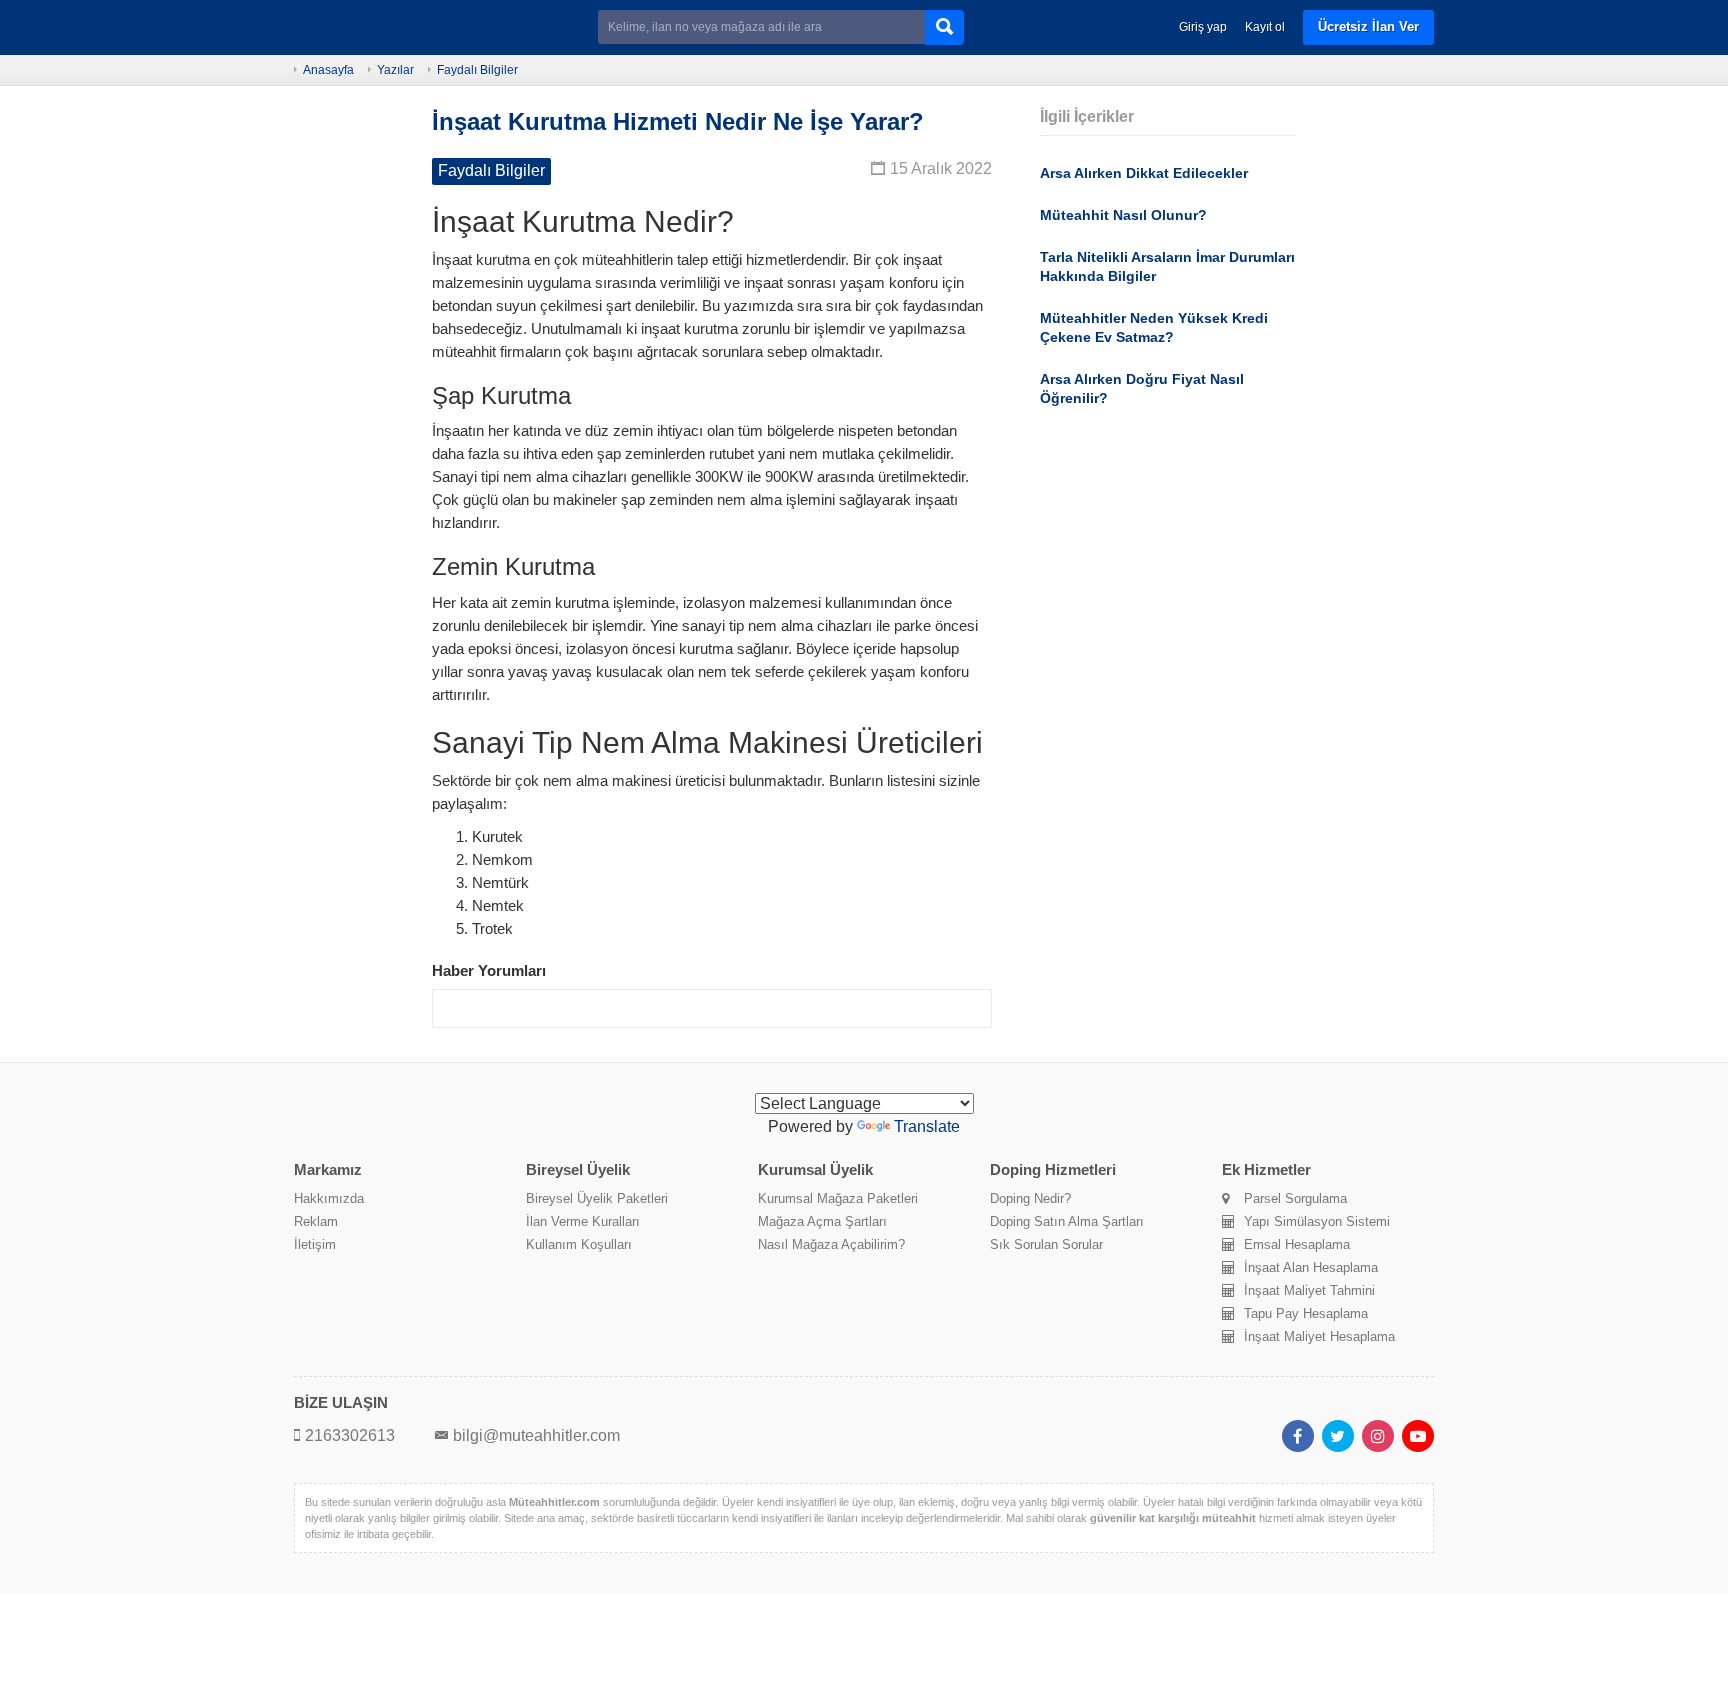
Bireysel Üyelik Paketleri (597, 1198)
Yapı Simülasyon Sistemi (1317, 1221)
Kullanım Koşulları (579, 1244)
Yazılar (395, 70)
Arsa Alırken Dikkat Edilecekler (1144, 173)
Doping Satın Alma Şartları (1067, 1221)
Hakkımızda (329, 1198)
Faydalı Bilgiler (477, 70)
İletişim (315, 1244)
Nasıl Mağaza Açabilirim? (831, 1244)
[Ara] (944, 27)
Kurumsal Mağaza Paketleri (838, 1198)
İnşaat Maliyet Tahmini (1309, 1290)
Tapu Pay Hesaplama (1306, 1313)
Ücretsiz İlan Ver (1368, 26)
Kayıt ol (1265, 27)
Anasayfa (328, 70)
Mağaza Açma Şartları (822, 1221)
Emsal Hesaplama (1297, 1244)
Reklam (316, 1221)
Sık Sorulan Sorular (1046, 1244)
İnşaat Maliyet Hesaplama (1319, 1336)
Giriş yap (1203, 27)
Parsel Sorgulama (1295, 1198)
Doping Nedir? (1030, 1198)
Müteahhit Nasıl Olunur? (1123, 215)
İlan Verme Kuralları (583, 1221)
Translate (927, 1126)
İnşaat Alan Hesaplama (1311, 1267)
